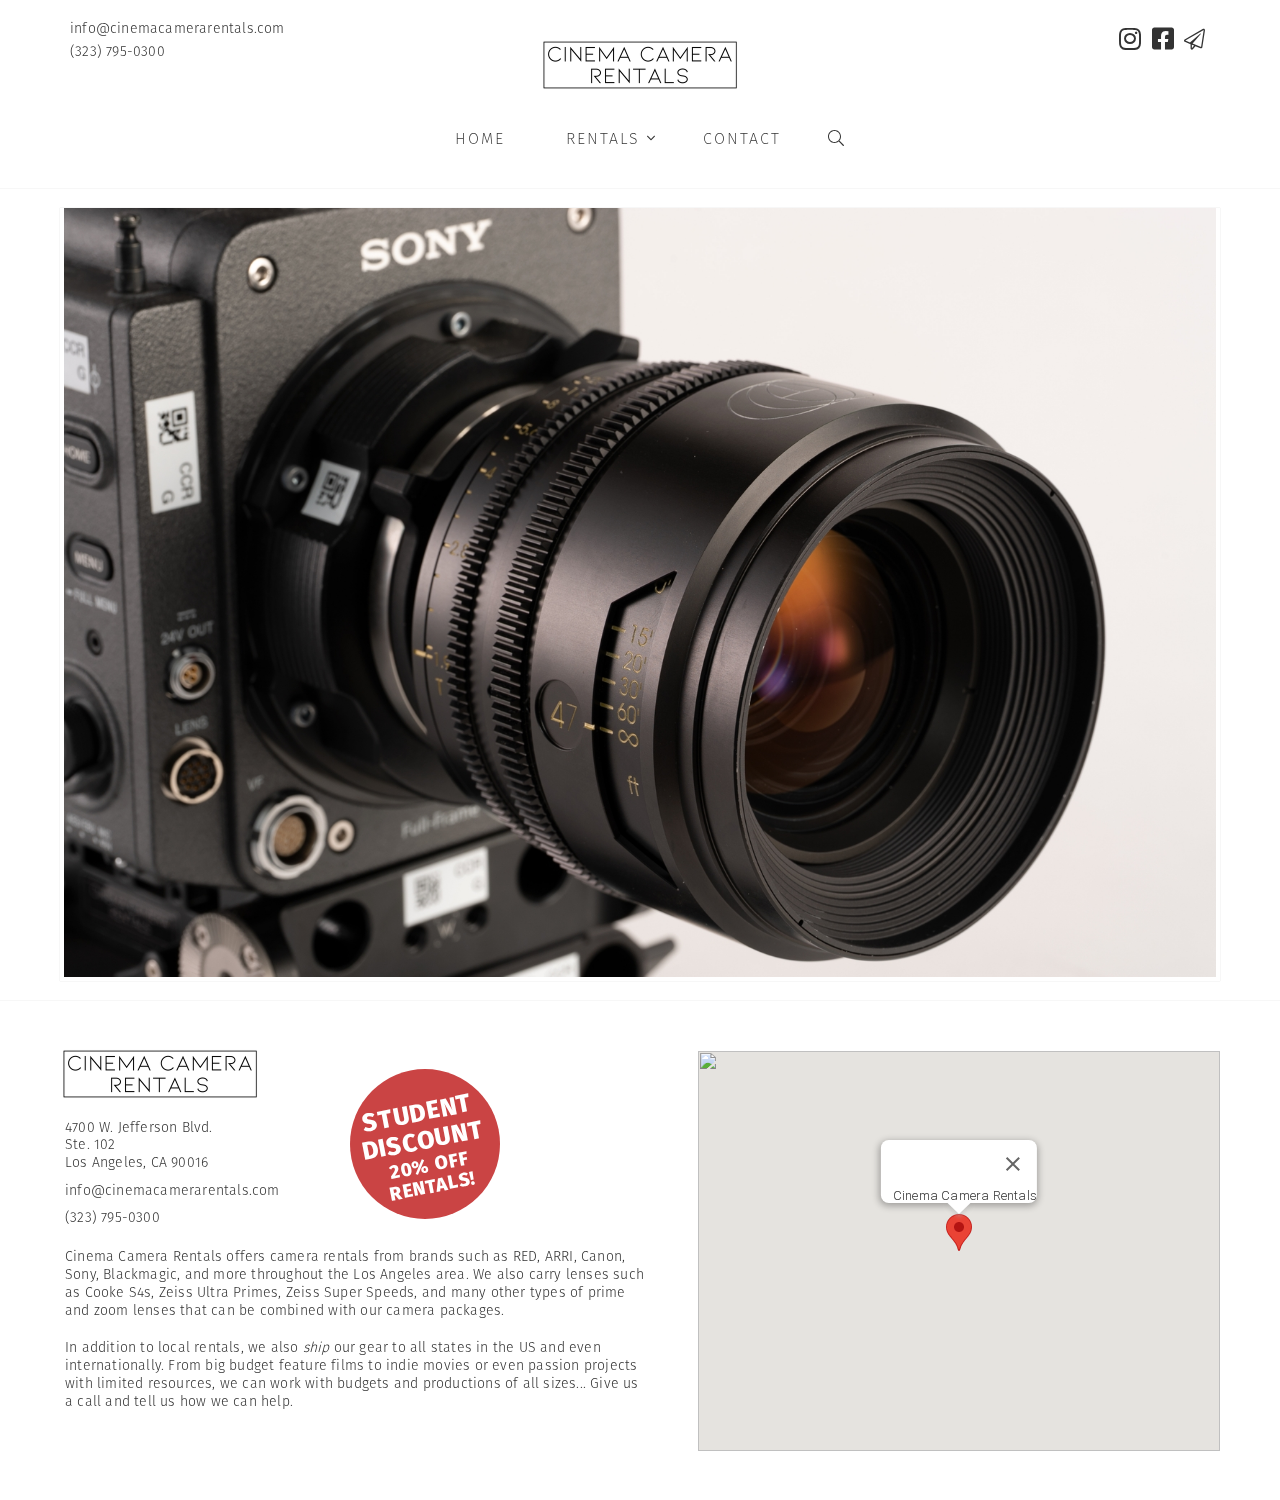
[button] (959, 1231)
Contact (742, 138)
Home (480, 138)
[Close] (1013, 1163)
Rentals (611, 138)
